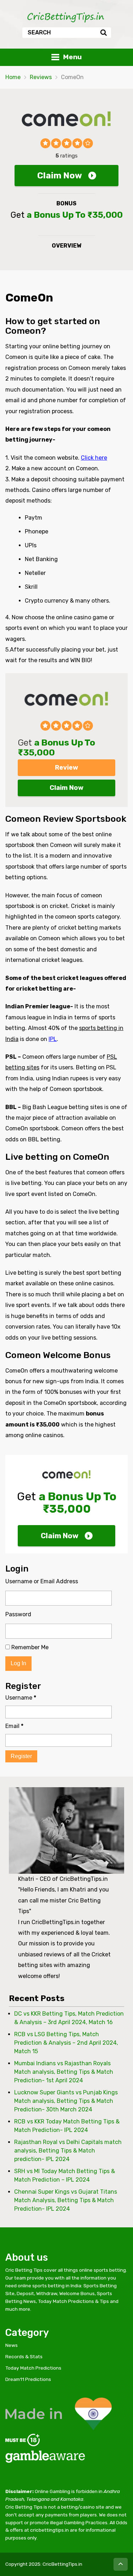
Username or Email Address (42, 1581)
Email (14, 1726)
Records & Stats (24, 2356)
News (12, 2345)
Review (66, 768)
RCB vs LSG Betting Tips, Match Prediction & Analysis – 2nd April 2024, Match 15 (66, 2043)
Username (21, 1698)
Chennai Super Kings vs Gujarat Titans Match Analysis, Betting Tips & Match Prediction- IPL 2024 (66, 2200)
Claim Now (60, 176)
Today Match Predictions (33, 2368)
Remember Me (29, 1647)
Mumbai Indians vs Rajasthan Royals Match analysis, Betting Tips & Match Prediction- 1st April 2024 (64, 2072)
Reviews (41, 77)
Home (13, 77)
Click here (94, 458)
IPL (53, 1039)
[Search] (103, 33)
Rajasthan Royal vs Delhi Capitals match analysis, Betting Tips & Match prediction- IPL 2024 (68, 2151)
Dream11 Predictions (28, 2379)
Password (18, 1614)
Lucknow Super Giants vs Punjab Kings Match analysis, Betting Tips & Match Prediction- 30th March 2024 (66, 2101)
